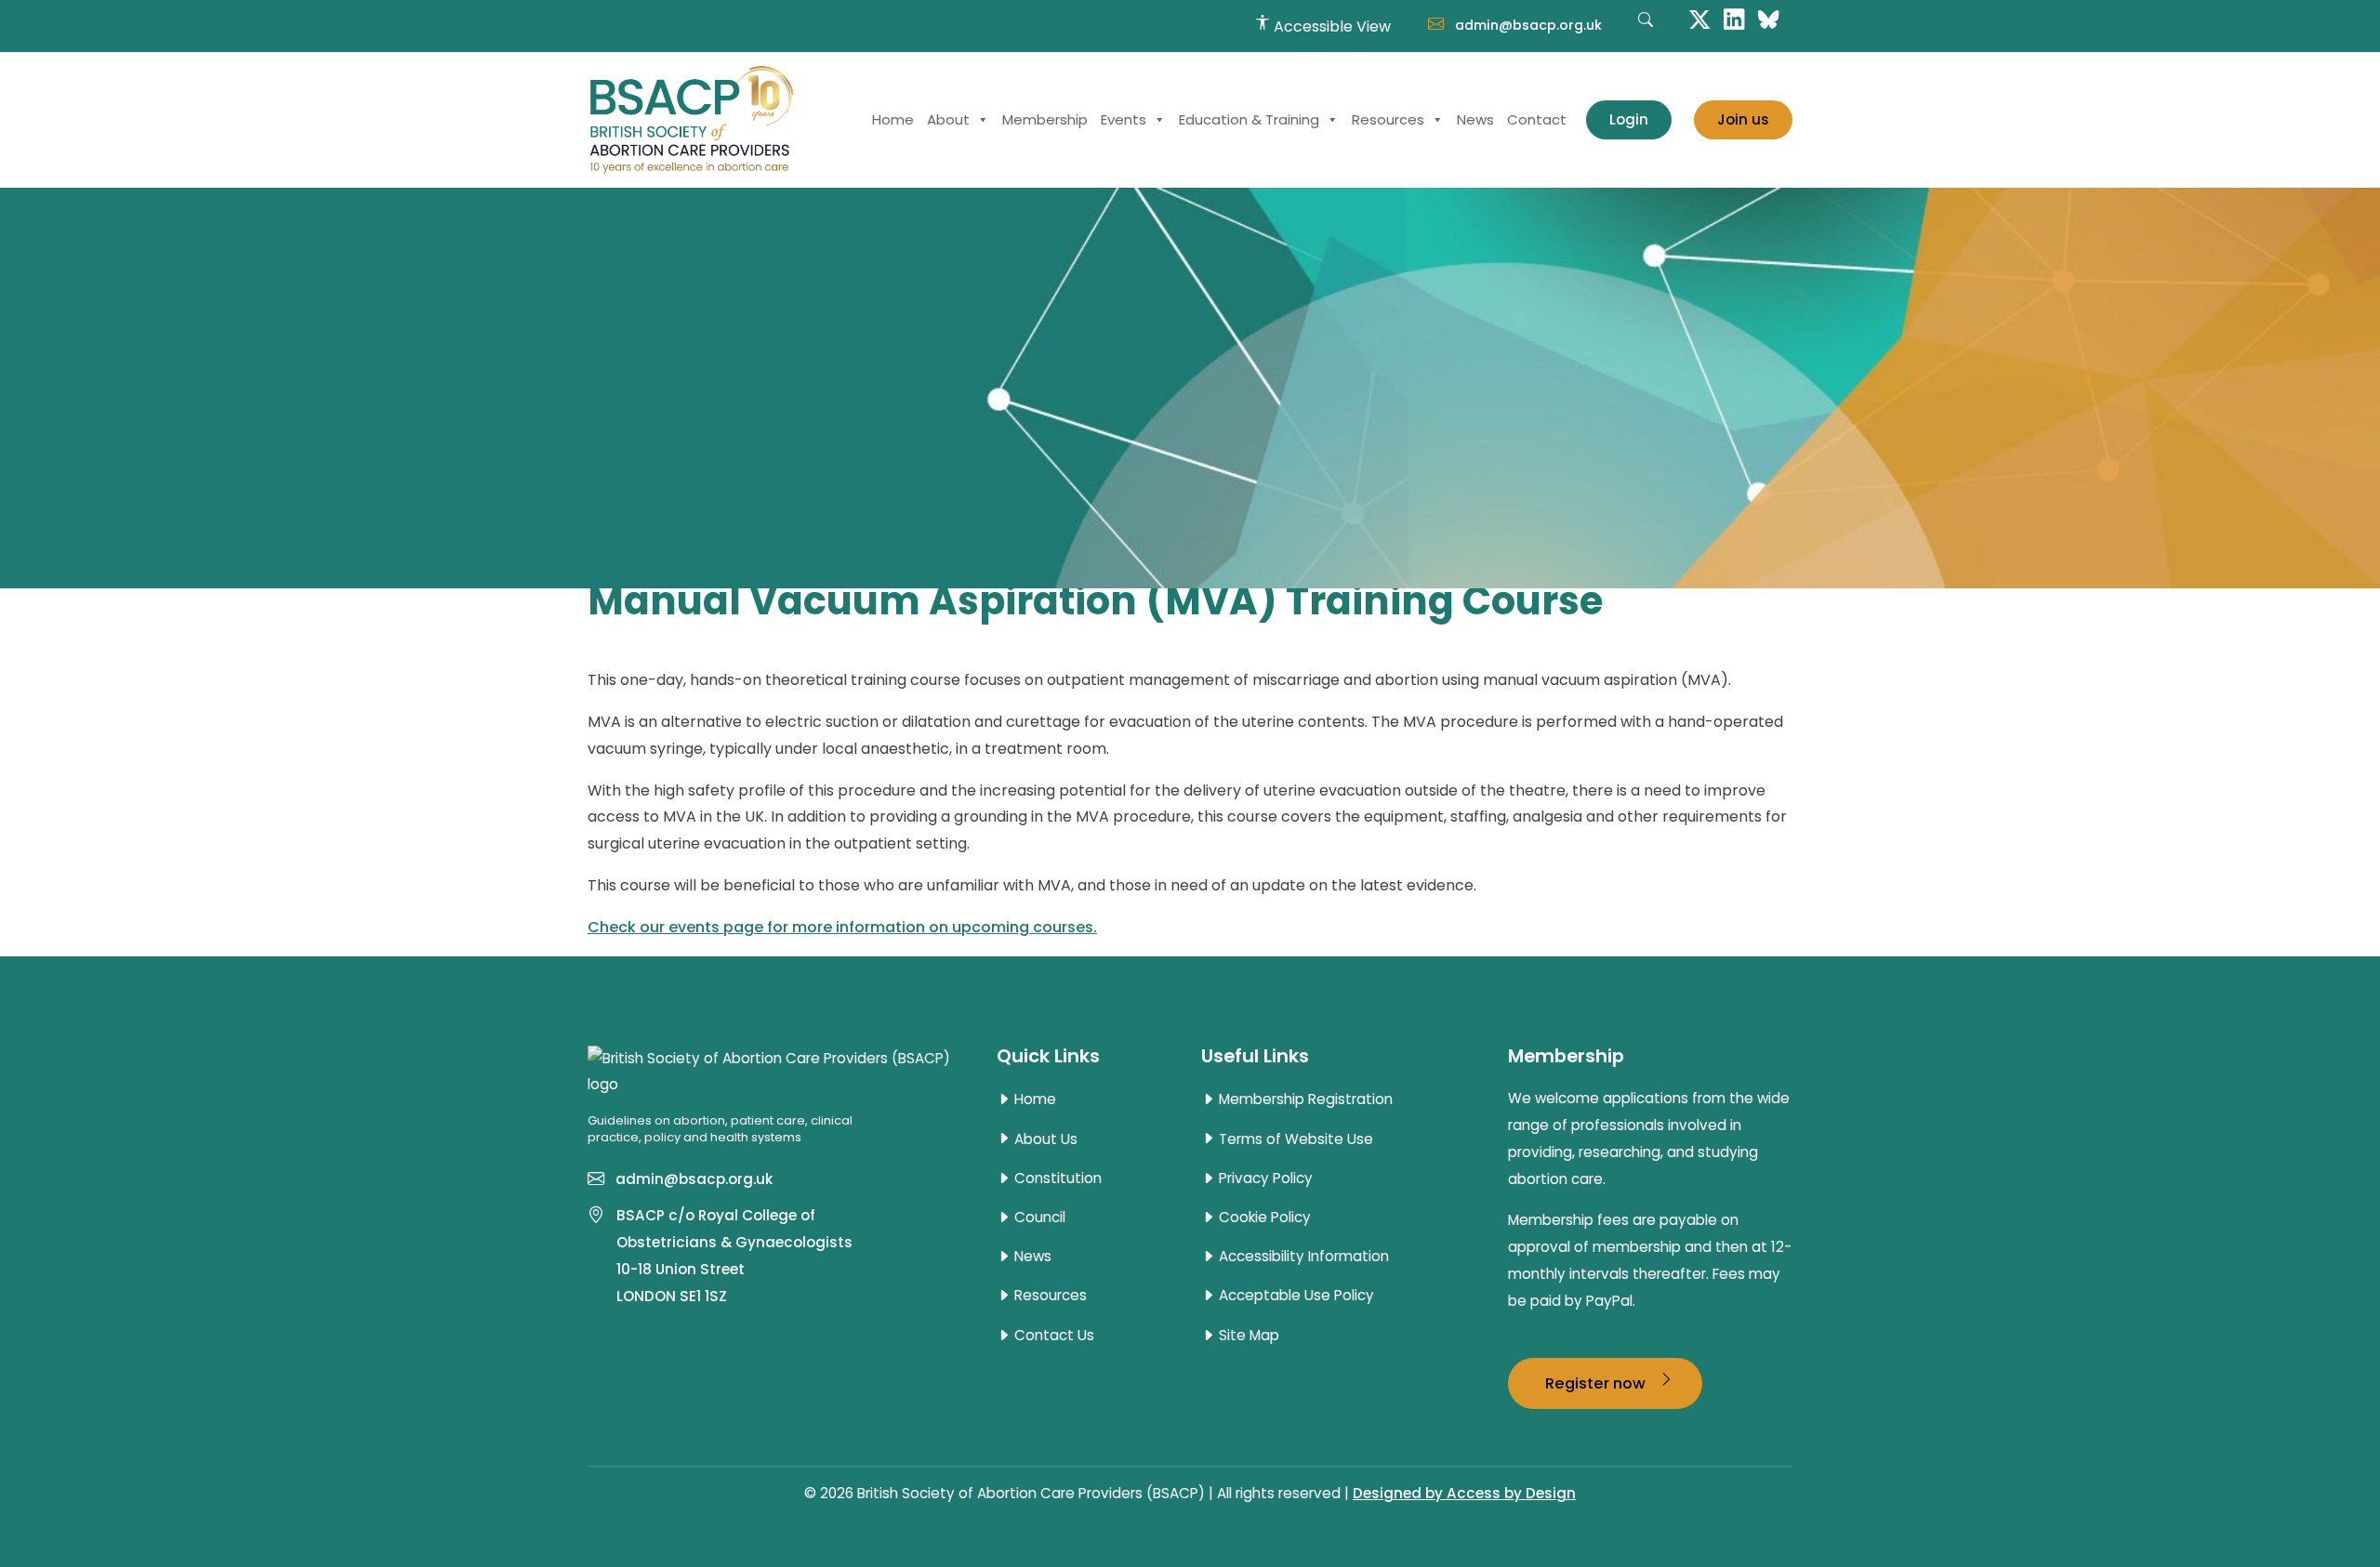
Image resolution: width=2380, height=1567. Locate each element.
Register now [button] (1597, 1383)
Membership (1045, 119)
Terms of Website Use (1294, 1139)
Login (1629, 119)
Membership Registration (1304, 1100)
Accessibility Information (1302, 1257)
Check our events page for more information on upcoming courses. (842, 927)
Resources (1388, 119)
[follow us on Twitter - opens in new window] (1699, 18)
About (948, 119)
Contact (1537, 119)
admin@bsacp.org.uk (1527, 25)
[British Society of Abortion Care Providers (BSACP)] (692, 120)
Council (1038, 1218)
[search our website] (1646, 30)
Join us (1743, 119)
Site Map (1247, 1336)
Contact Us (1052, 1336)
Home (893, 119)
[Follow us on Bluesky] (1768, 18)
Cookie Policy (1263, 1218)
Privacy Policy (1264, 1179)
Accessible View (1330, 26)
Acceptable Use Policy (1295, 1296)
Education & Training (1249, 119)
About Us (1044, 1139)
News (1475, 119)
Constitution (1056, 1179)
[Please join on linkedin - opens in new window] (1734, 18)
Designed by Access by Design (1464, 1493)
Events (1124, 119)
